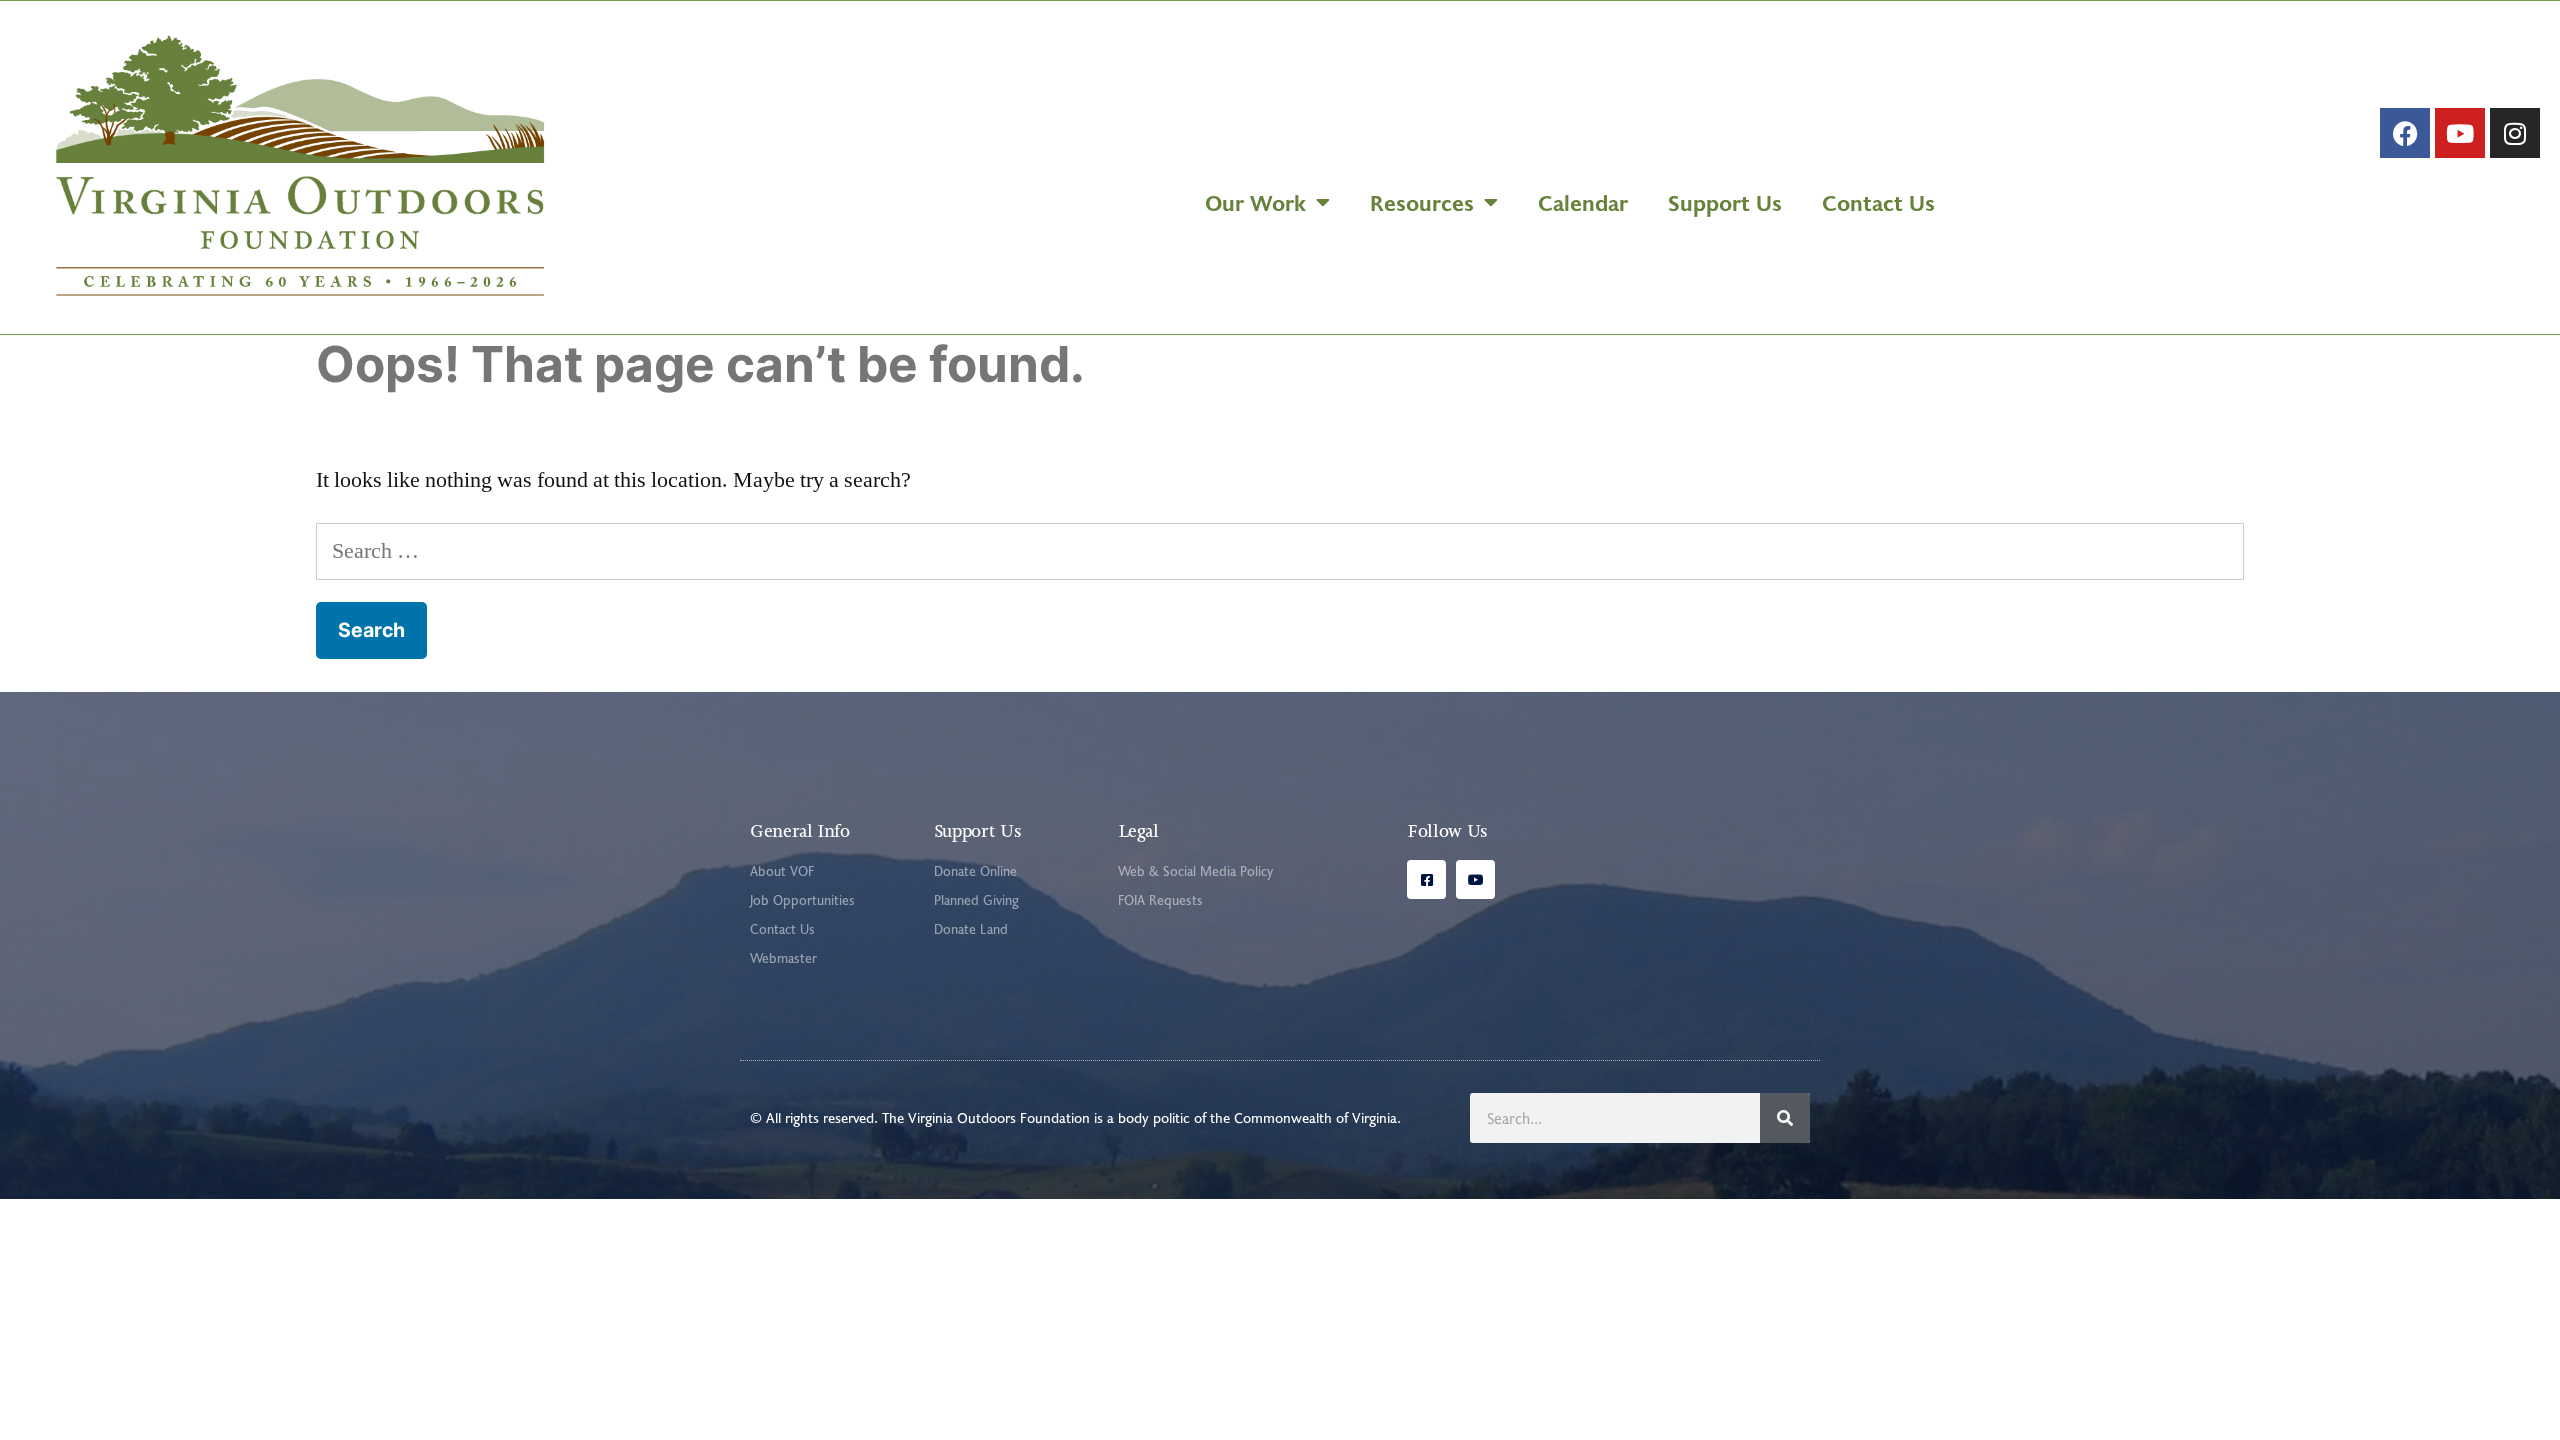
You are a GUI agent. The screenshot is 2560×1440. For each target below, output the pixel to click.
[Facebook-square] (1426, 879)
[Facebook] (2405, 133)
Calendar (1583, 202)
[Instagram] (2515, 133)
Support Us (1725, 202)
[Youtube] (2460, 133)
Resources (1422, 202)
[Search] (1785, 1118)
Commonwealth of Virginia (1315, 1117)
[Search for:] (1280, 551)
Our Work (1255, 202)
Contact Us (1878, 202)
